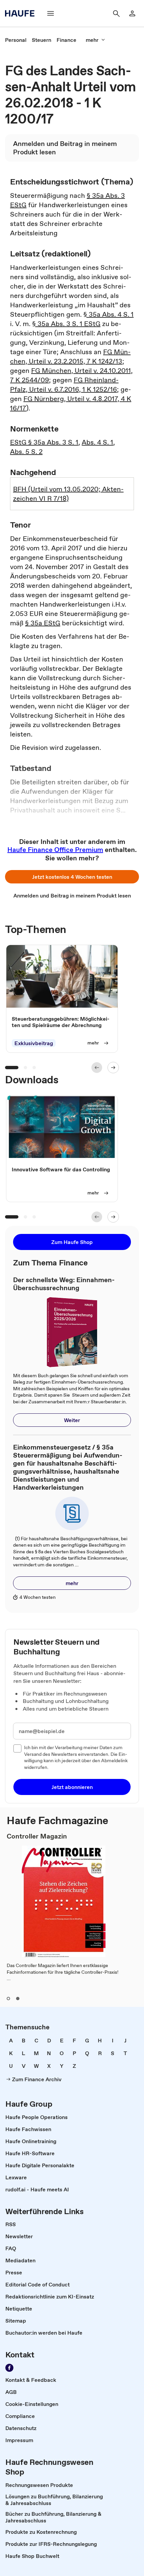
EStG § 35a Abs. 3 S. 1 (44, 442)
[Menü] (51, 13)
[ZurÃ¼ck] (97, 1068)
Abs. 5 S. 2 (26, 452)
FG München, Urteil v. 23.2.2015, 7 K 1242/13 (70, 357)
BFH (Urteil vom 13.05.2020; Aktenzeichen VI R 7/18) (68, 494)
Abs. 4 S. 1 (97, 442)
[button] (72, 877)
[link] (16, 40)
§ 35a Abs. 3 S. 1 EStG (66, 324)
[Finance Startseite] (22, 13)
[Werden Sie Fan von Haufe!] (9, 2368)
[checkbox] (17, 1748)
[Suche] (116, 13)
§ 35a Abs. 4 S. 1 (109, 314)
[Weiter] (113, 1068)
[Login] (132, 13)
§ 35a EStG (43, 623)
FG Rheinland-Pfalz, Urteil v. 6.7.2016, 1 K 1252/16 (64, 385)
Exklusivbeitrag (34, 1043)
